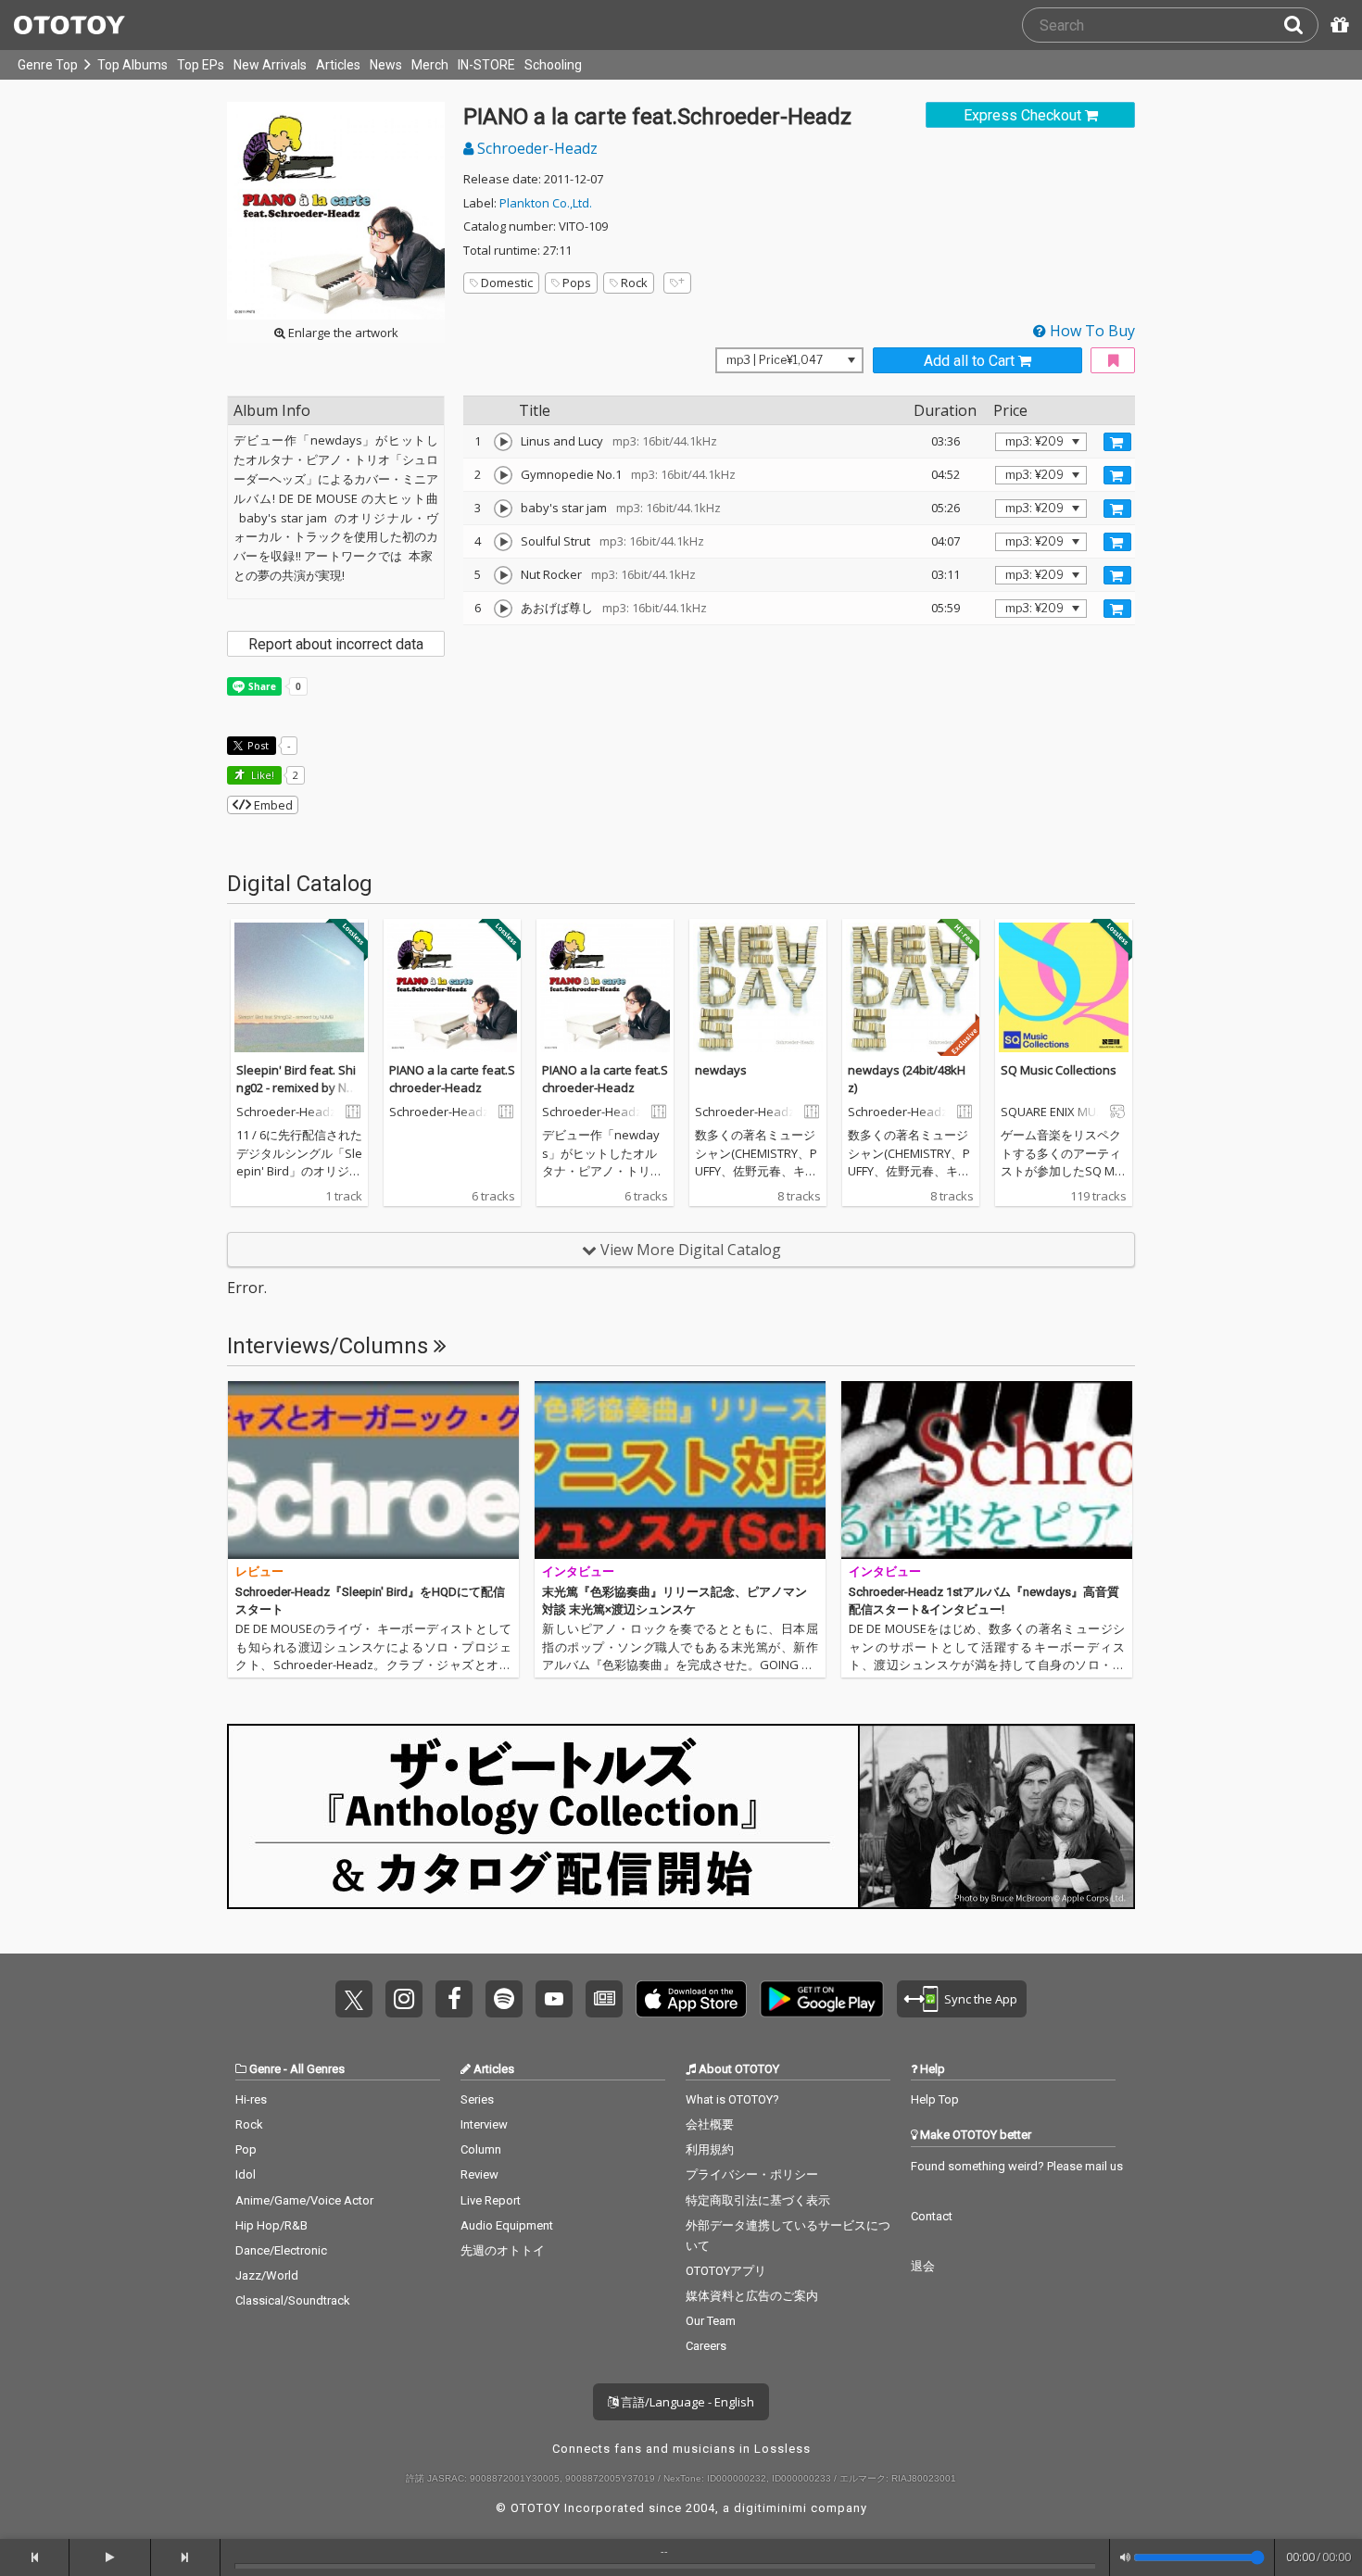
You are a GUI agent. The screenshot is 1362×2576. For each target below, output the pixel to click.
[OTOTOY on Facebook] (454, 1999)
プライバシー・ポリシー (752, 2174)
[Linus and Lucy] (503, 442)
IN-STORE (486, 65)
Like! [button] (261, 775)
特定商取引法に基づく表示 (758, 2200)
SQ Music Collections (1059, 1070)
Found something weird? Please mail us (1017, 2166)
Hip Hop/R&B (271, 2225)
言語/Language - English (686, 2402)
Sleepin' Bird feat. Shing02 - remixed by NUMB (296, 1088)
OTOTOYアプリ (726, 2271)
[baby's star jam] (503, 509)
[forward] (186, 2557)
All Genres (317, 2069)
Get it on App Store (691, 1999)
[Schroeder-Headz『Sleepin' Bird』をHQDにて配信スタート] (373, 1470)
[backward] (35, 2557)
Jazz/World (267, 2275)
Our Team (711, 2321)
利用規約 (710, 2149)
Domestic (507, 283)
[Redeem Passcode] (1337, 25)
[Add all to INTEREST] (1113, 361)
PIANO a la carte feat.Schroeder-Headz (452, 1079)
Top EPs (201, 65)
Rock (634, 283)
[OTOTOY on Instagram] (404, 1999)
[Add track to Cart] (1117, 442)
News (386, 65)
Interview (484, 2124)
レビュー (259, 1571)
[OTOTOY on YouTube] (554, 1999)
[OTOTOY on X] (354, 1999)
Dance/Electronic (281, 2250)
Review (479, 2174)
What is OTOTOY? (732, 2099)
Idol (246, 2174)
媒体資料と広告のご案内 (752, 2296)
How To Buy (1091, 331)
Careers (706, 2346)
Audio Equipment (507, 2225)
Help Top (935, 2099)
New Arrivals (270, 65)
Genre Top (48, 65)
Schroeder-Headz (536, 148)
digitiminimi (770, 2508)
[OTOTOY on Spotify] (504, 1999)
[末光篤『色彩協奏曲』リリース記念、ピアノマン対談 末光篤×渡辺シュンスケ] (680, 1470)
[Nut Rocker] (503, 575)
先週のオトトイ (503, 2250)
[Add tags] (677, 283)
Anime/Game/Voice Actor (304, 2200)
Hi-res (251, 2099)
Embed (272, 805)
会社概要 (710, 2124)
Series (477, 2099)
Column (481, 2149)
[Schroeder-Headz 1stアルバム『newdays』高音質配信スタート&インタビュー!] (987, 1470)
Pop (246, 2149)
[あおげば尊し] (503, 609)
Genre (265, 2069)
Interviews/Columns (330, 1346)
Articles (338, 65)
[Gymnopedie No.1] (503, 475)
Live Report (491, 2200)
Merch (430, 65)
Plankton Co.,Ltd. (546, 203)
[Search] (1301, 25)
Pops (577, 283)
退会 (923, 2266)
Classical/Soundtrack (293, 2300)
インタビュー (578, 1571)
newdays (721, 1070)
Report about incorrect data (336, 644)
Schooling (553, 65)
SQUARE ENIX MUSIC (1053, 1112)
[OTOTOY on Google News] (604, 1999)
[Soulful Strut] (503, 542)
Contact (932, 2216)
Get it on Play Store (822, 1999)
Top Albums (132, 65)
